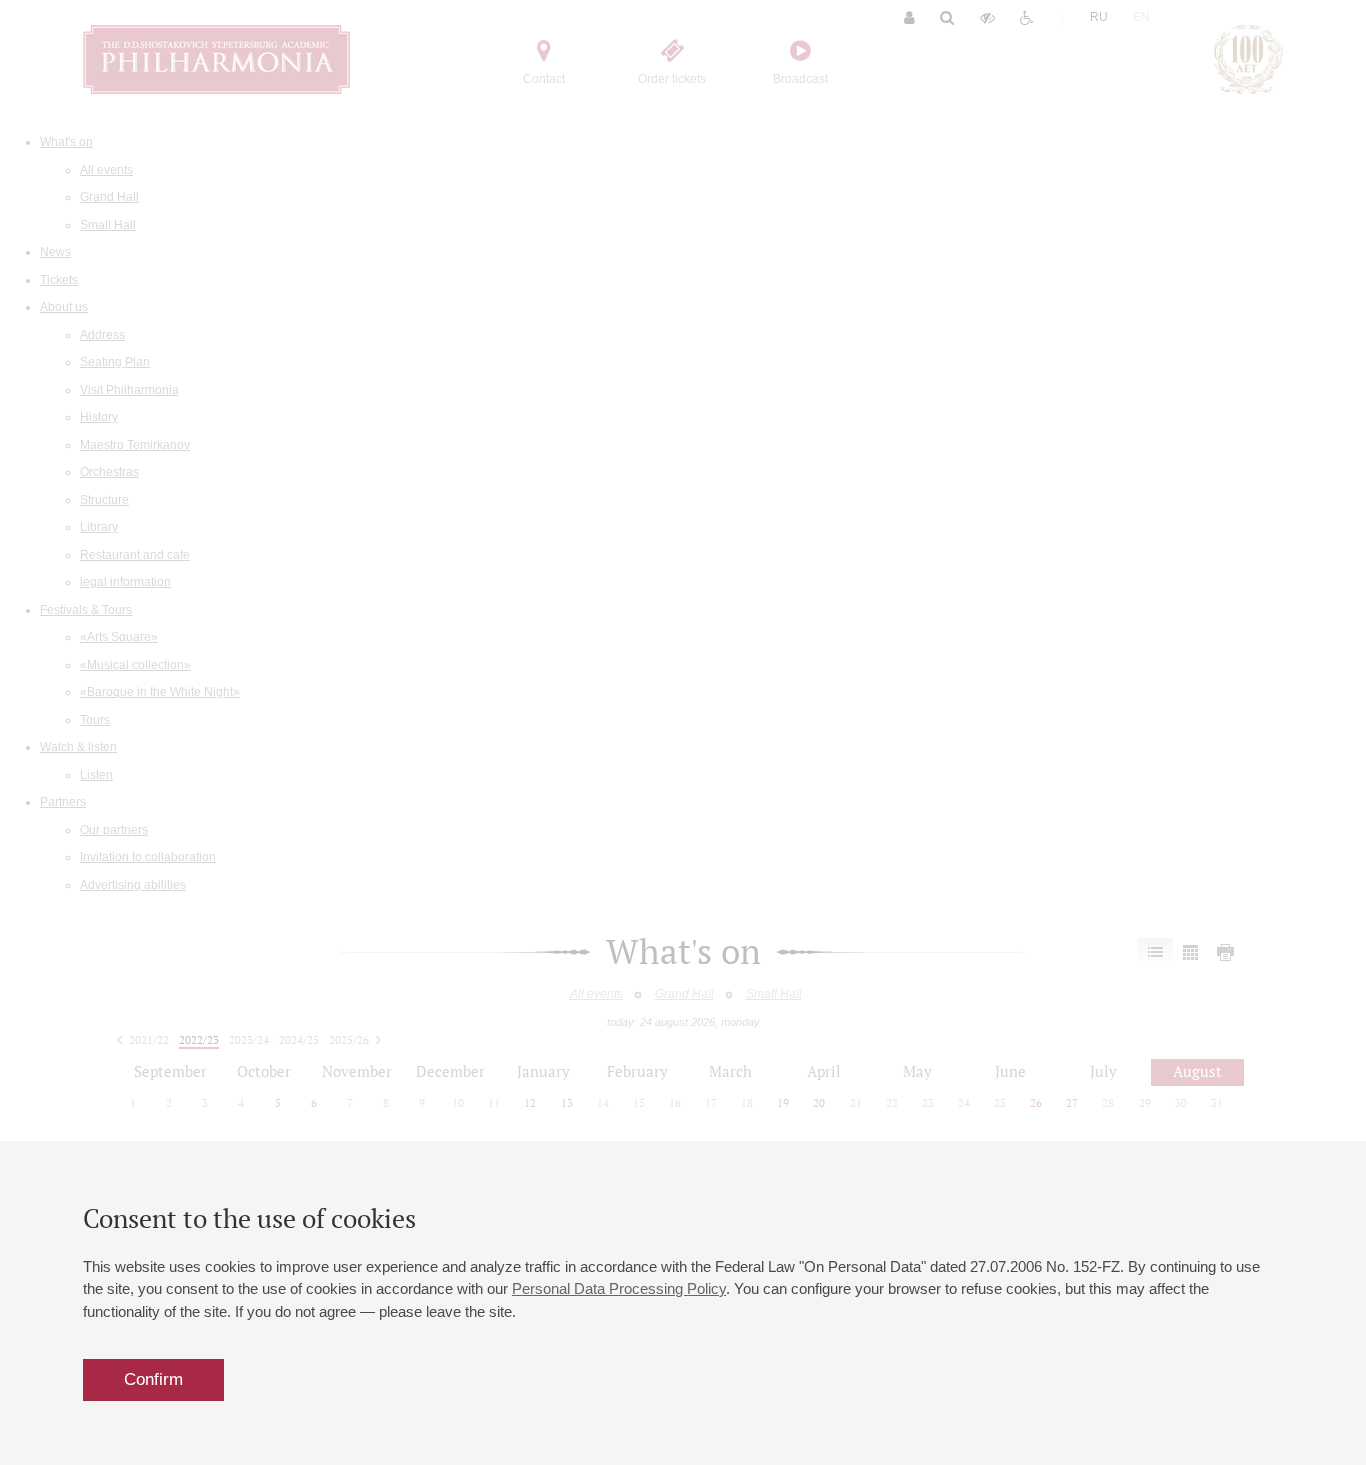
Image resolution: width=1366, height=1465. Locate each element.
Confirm (153, 1379)
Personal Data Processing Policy (619, 1288)
